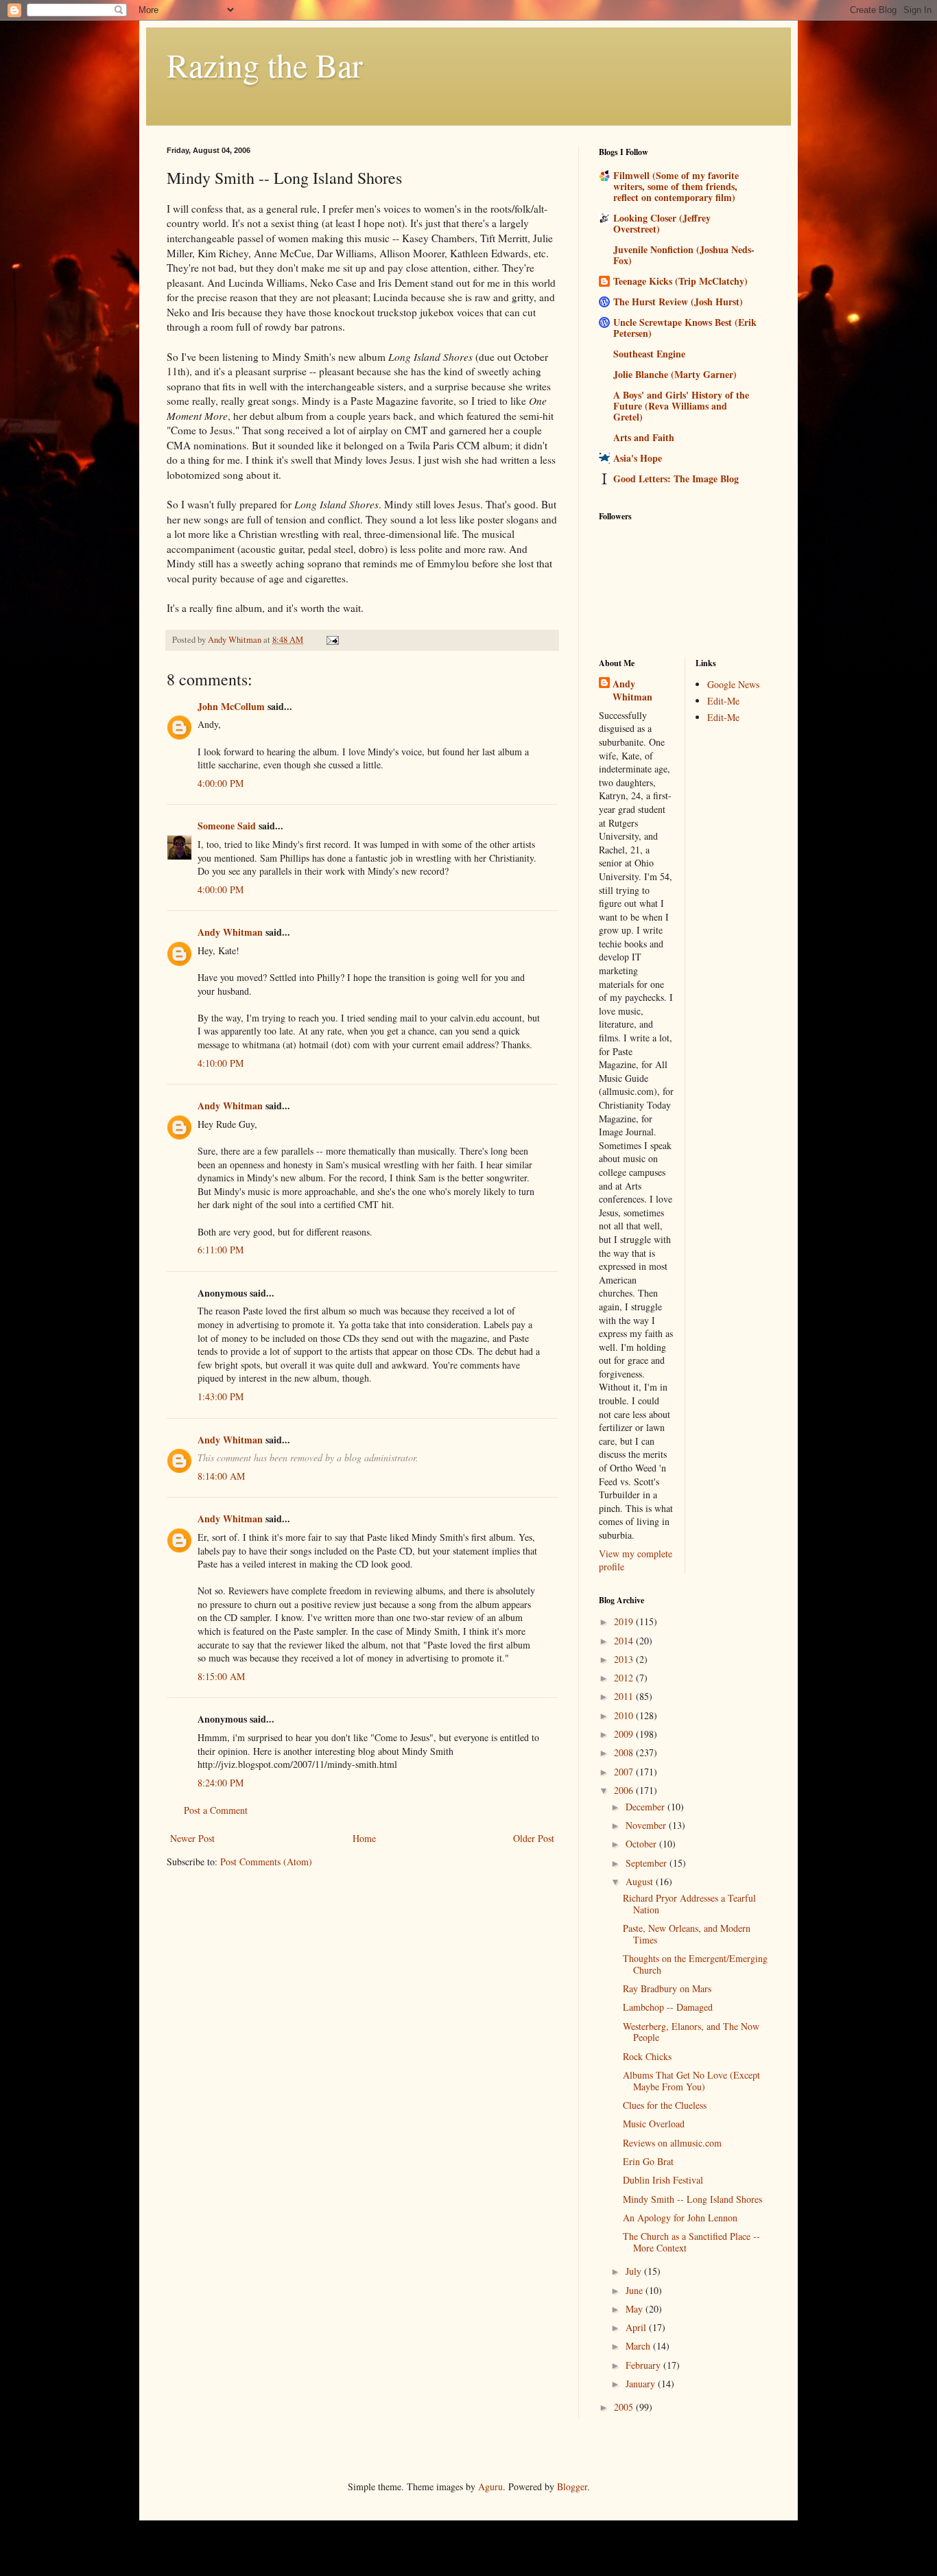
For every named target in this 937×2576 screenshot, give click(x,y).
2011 (625, 1696)
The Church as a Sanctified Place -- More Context (691, 2242)
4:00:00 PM (221, 783)
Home (364, 1838)
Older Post (534, 1838)
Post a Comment (216, 1810)
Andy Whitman (230, 932)
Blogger (572, 2486)
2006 (625, 1790)
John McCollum (231, 706)
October (642, 1844)
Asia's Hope (638, 458)
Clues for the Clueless (665, 2105)
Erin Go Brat (648, 2161)
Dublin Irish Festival (663, 2180)
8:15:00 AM (221, 1676)
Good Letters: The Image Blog (676, 478)
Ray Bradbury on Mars (667, 1988)
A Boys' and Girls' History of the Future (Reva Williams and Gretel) (681, 406)
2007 (625, 1772)
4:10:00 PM (221, 1063)
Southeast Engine (649, 354)
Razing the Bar (265, 64)
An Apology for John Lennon (680, 2218)
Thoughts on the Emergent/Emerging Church (695, 1964)
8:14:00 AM (221, 1476)
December (647, 1807)
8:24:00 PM (221, 1783)
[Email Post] (332, 640)
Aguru (490, 2486)
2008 (625, 1752)
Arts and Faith (644, 437)
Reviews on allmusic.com (672, 2143)
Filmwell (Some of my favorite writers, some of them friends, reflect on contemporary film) (676, 186)
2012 (625, 1678)
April (637, 2327)
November (647, 1825)
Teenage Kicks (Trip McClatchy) (680, 281)
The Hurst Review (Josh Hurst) (678, 302)
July (635, 2271)
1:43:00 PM (221, 1396)
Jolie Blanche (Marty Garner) (675, 374)
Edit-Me (723, 701)
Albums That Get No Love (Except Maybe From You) (691, 2081)
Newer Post (192, 1838)
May (636, 2309)
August (641, 1881)
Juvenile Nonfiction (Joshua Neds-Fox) (684, 255)
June (636, 2290)
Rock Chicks (647, 2056)
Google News (733, 684)
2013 (625, 1659)
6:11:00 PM (221, 1250)
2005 (625, 2407)
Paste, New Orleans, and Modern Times (687, 1934)
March (639, 2346)
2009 (625, 1734)
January (642, 2384)
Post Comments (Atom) (266, 1862)
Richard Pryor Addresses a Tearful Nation (689, 1904)
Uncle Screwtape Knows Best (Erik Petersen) (685, 328)
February (644, 2365)
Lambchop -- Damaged (668, 2007)
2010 (625, 1715)
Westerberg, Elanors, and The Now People (691, 2032)
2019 (625, 1621)
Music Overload (654, 2124)
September (648, 1863)
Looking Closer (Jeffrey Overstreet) (662, 223)
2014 (625, 1641)
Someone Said (227, 826)
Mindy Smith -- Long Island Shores (692, 2199)
